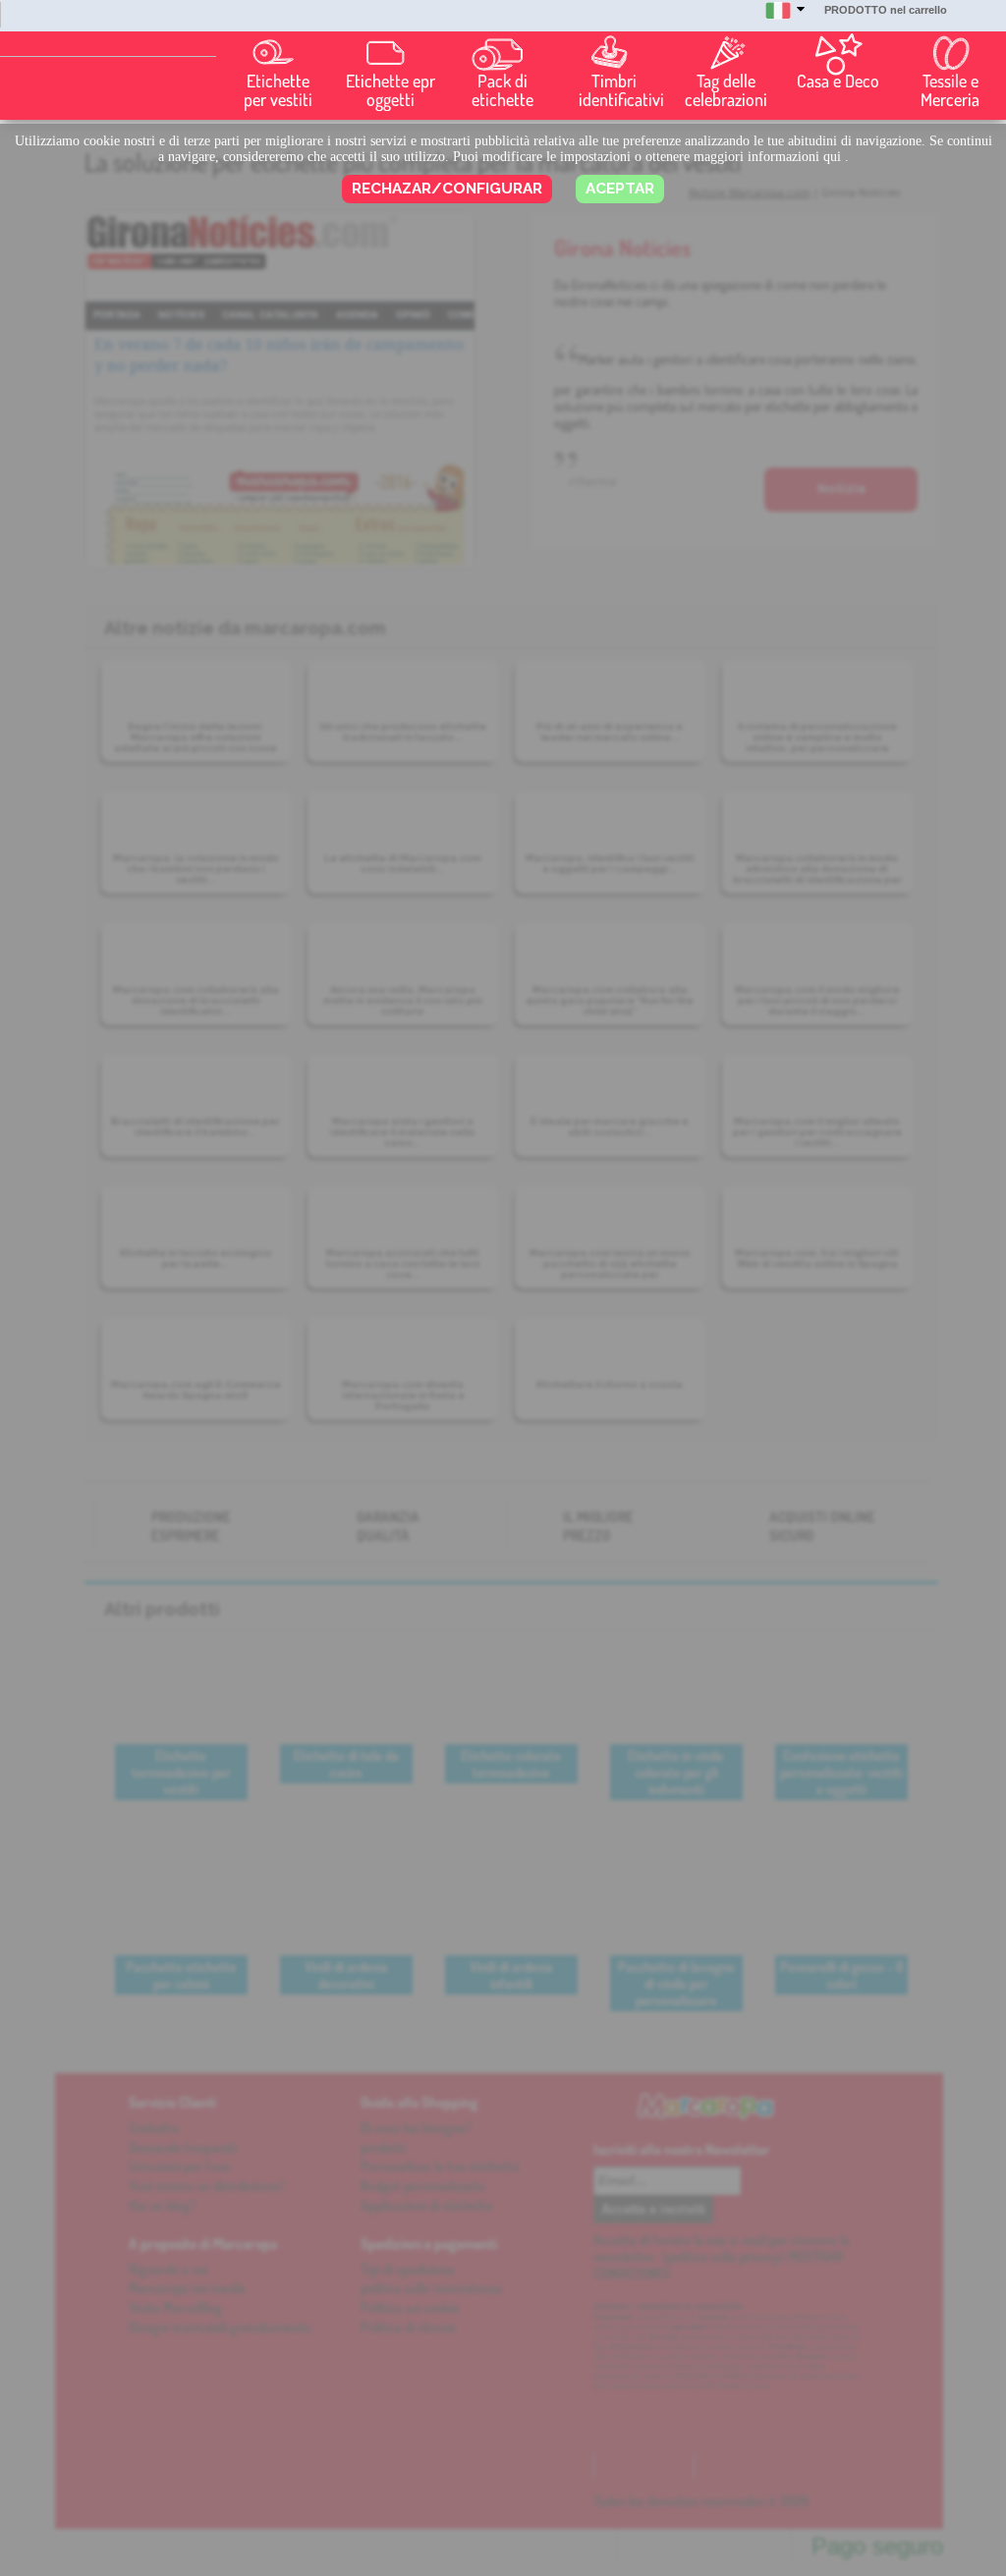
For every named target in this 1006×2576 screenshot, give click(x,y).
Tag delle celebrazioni (726, 90)
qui (832, 157)
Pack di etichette (503, 90)
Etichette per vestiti (278, 90)
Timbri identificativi (618, 90)
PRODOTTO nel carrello (886, 10)
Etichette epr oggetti (391, 90)
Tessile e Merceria (950, 90)
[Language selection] (785, 20)
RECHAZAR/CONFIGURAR (447, 189)
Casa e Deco (838, 81)
